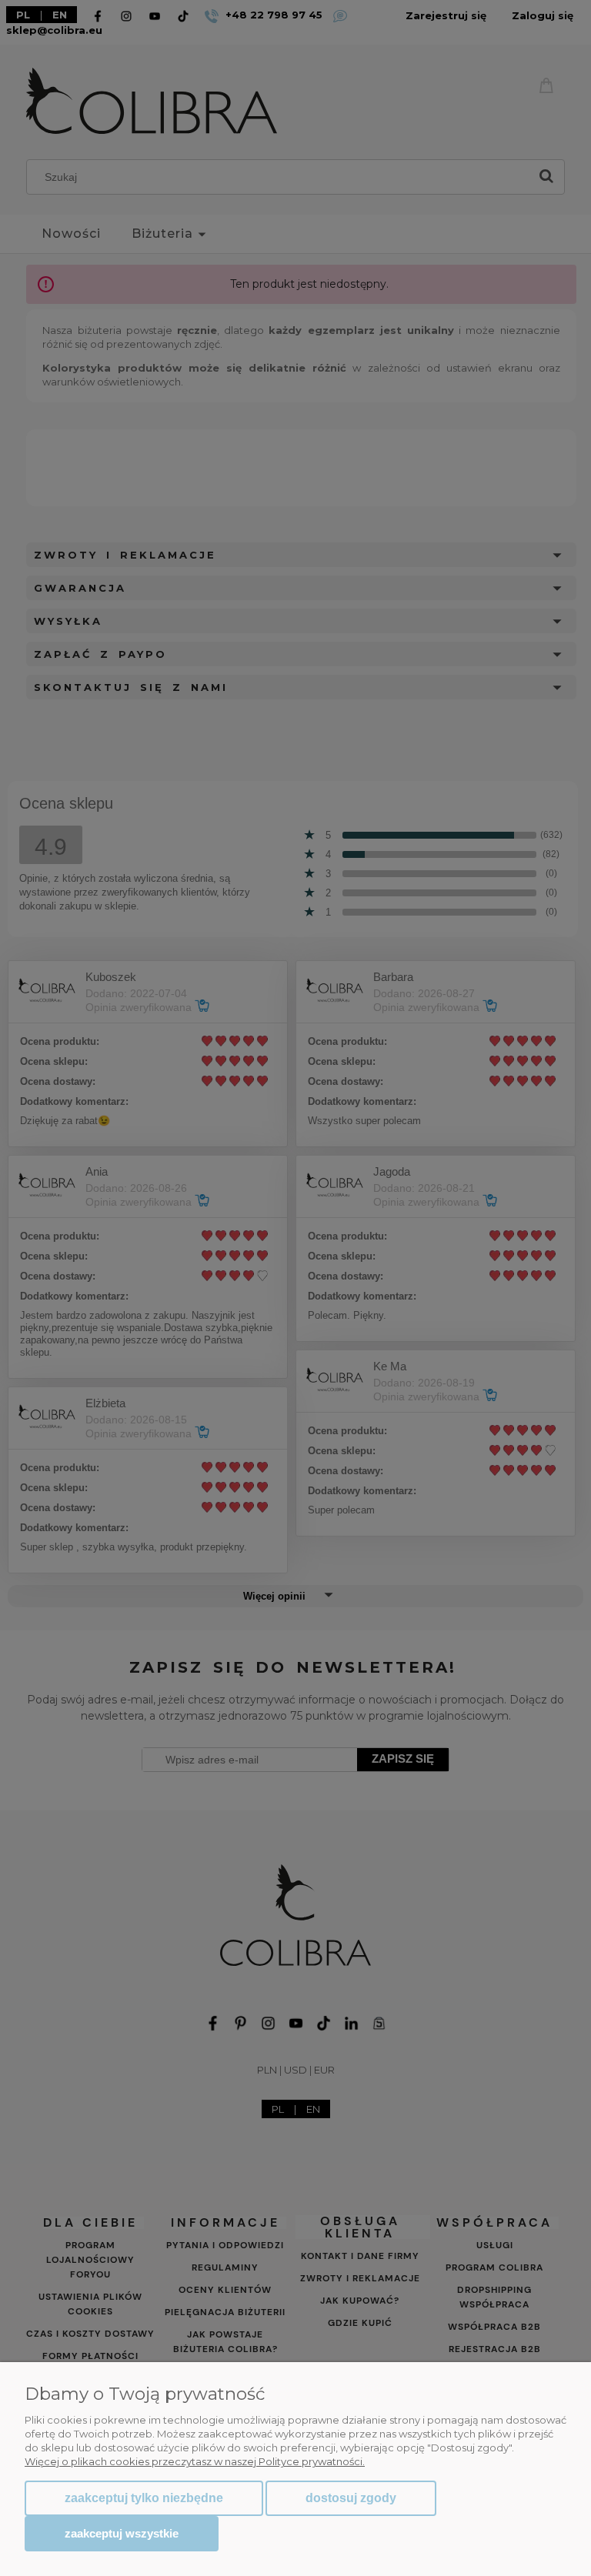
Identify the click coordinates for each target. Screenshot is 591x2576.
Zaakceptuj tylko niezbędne (144, 2498)
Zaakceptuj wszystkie (122, 2533)
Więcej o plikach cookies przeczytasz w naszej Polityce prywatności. (195, 2461)
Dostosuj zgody (351, 2498)
